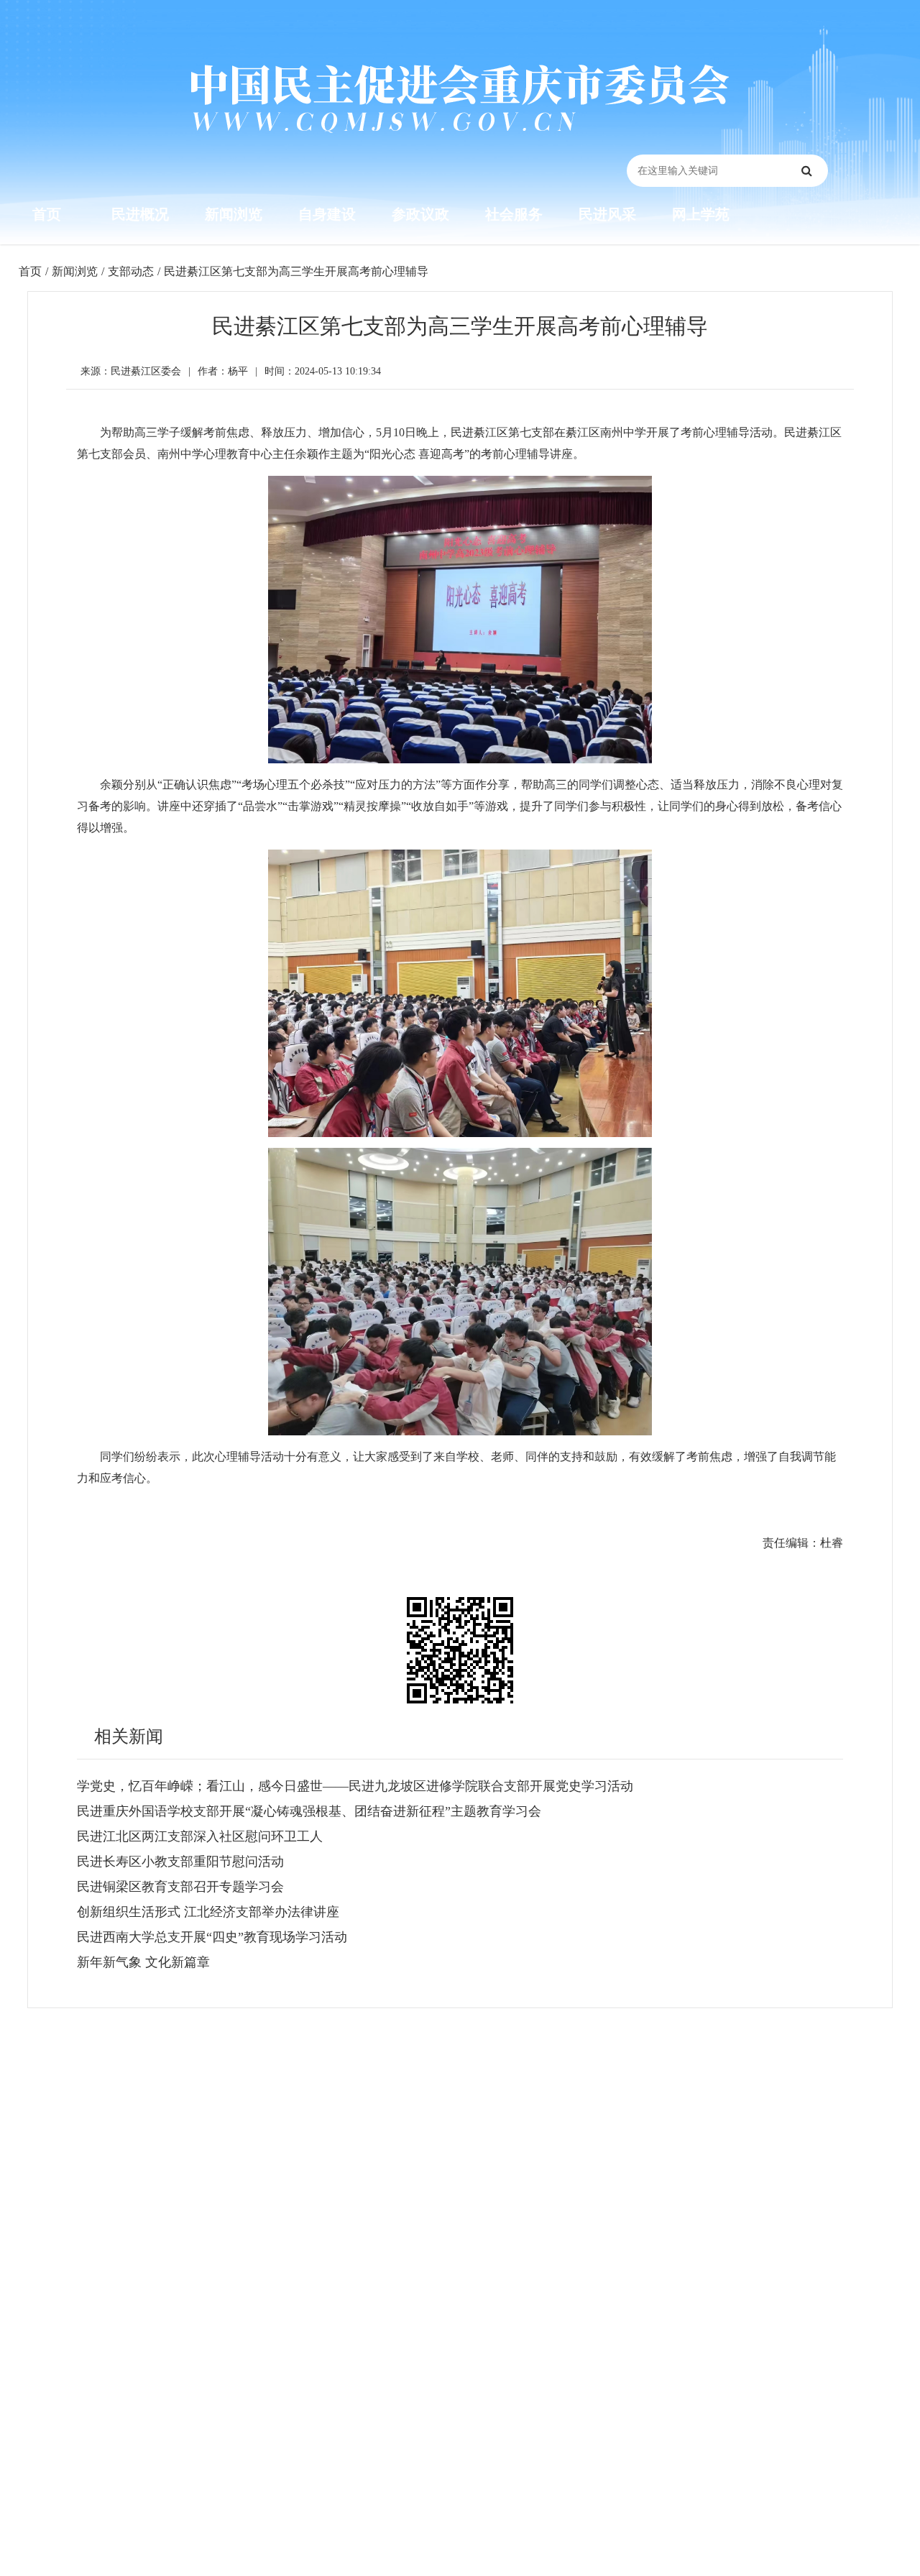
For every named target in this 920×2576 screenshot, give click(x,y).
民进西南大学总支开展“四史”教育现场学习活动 (212, 1937)
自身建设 (327, 214)
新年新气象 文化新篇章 (143, 1962)
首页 (47, 214)
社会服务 (514, 214)
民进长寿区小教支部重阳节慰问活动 (180, 1862)
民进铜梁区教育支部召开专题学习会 (180, 1887)
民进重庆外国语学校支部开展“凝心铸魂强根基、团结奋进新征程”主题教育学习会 (309, 1811)
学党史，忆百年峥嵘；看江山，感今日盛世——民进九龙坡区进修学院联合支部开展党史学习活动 (355, 1786)
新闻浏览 (234, 214)
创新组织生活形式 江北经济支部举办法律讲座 (208, 1912)
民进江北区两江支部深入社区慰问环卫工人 (200, 1836)
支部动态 (131, 271)
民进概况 (140, 214)
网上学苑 (701, 214)
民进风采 (607, 214)
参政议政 (420, 214)
